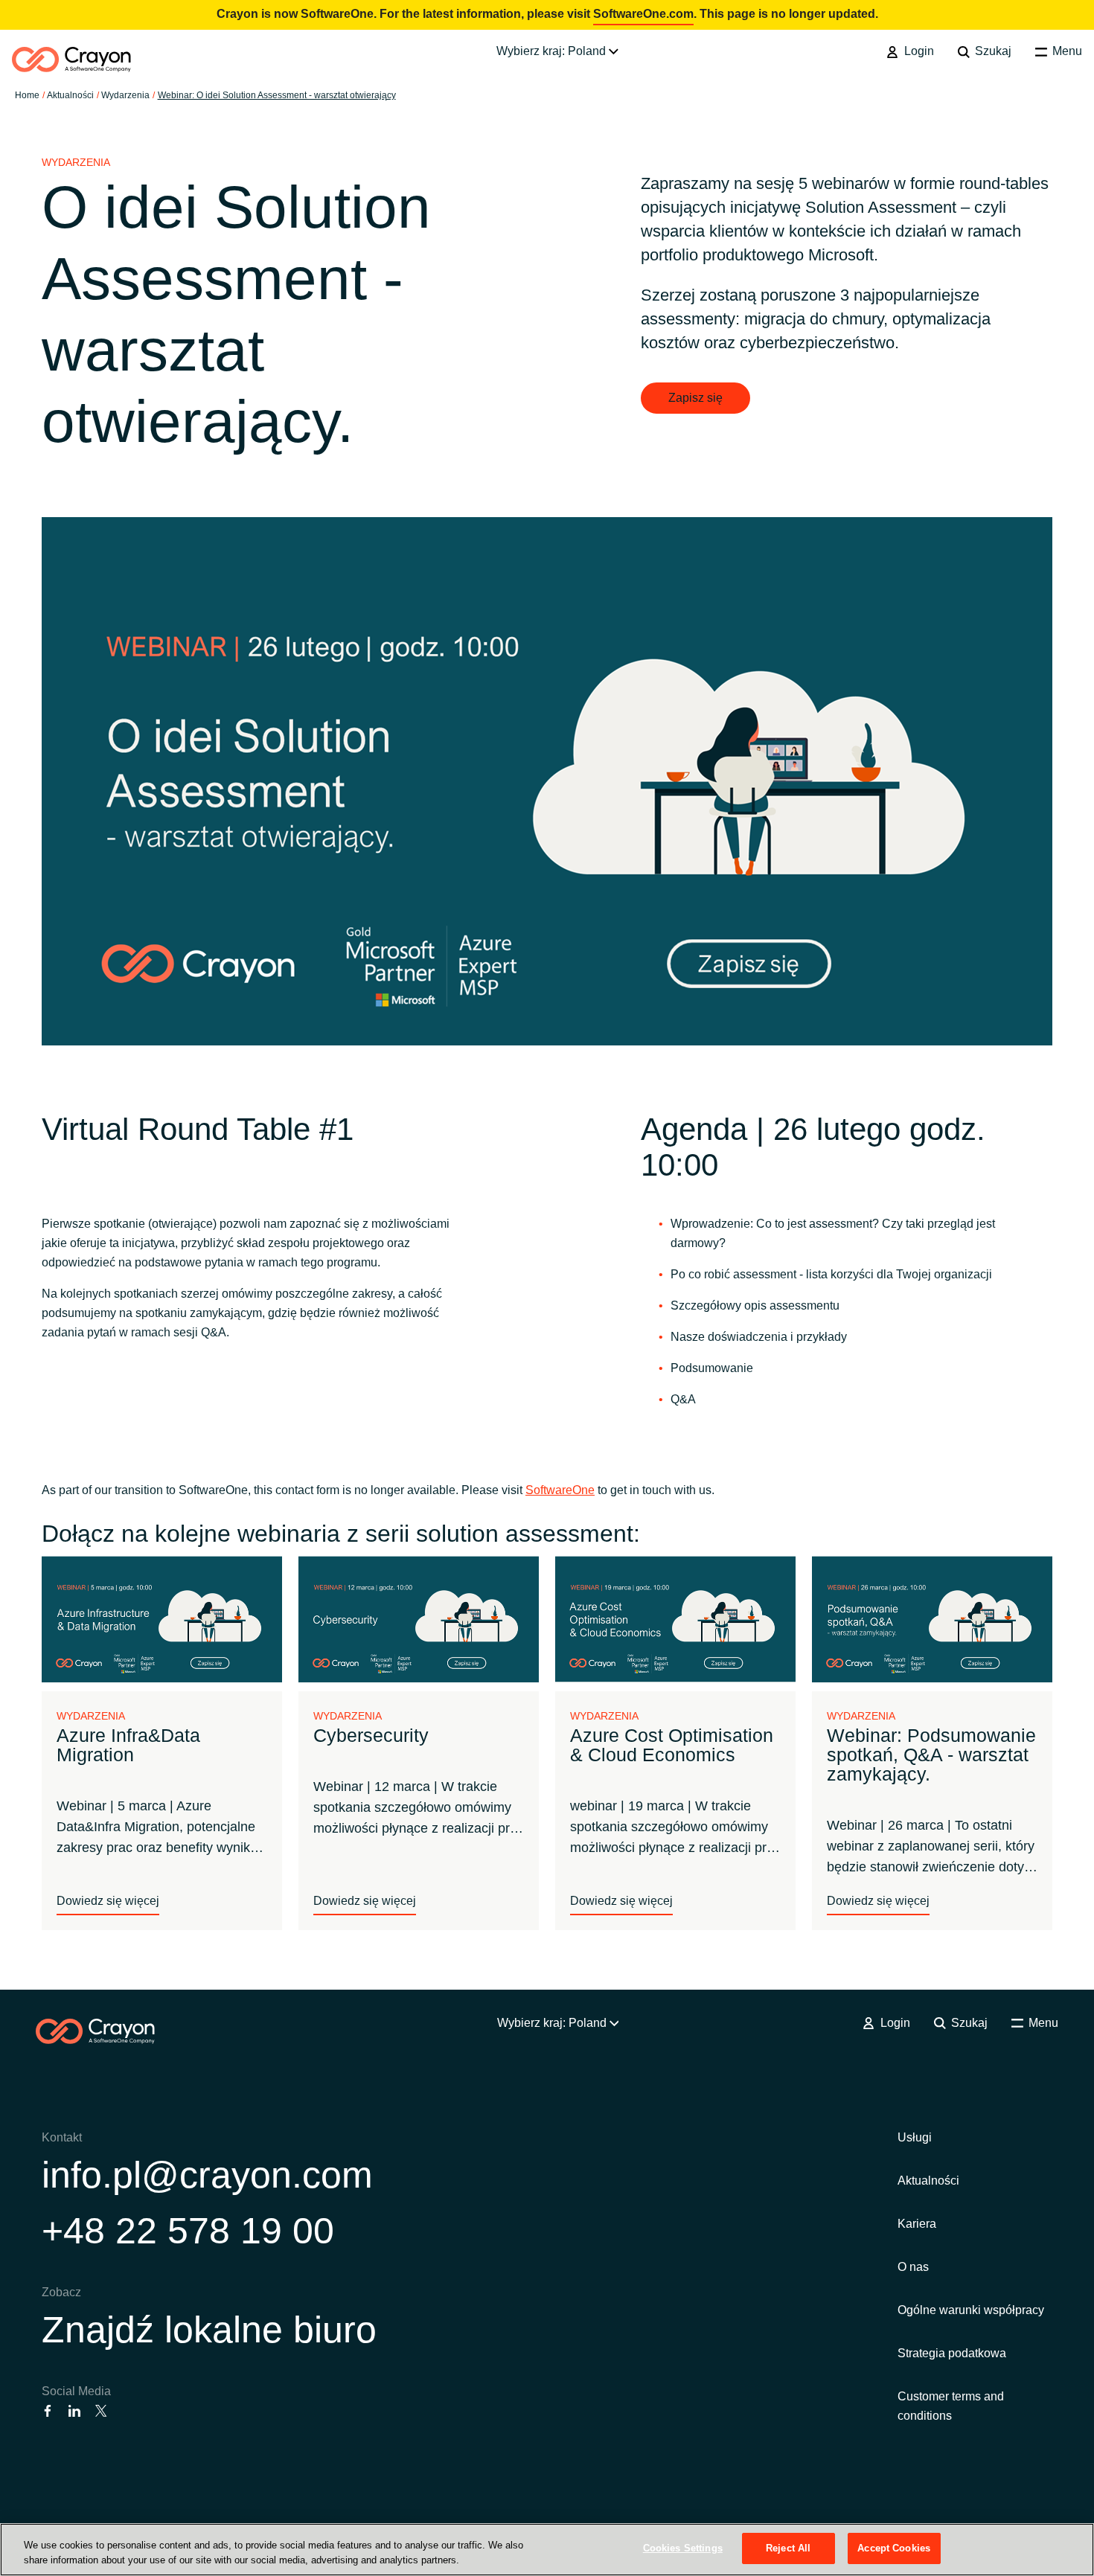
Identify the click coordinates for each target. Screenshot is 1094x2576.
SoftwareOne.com (643, 14)
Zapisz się (695, 398)
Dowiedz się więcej (108, 1901)
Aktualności (928, 2181)
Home (27, 95)
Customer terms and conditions (951, 2406)
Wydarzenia (125, 95)
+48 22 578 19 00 (188, 2231)
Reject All (788, 2548)
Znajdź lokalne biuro (209, 2330)
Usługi (915, 2137)
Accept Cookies (894, 2548)
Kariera (917, 2224)
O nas (913, 2267)
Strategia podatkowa (952, 2353)
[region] (547, 2550)
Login (917, 51)
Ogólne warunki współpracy (971, 2310)
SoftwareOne (560, 1490)
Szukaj (992, 51)
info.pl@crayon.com (207, 2175)
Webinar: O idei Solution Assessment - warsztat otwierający (277, 95)
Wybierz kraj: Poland (553, 51)
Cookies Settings (683, 2548)
